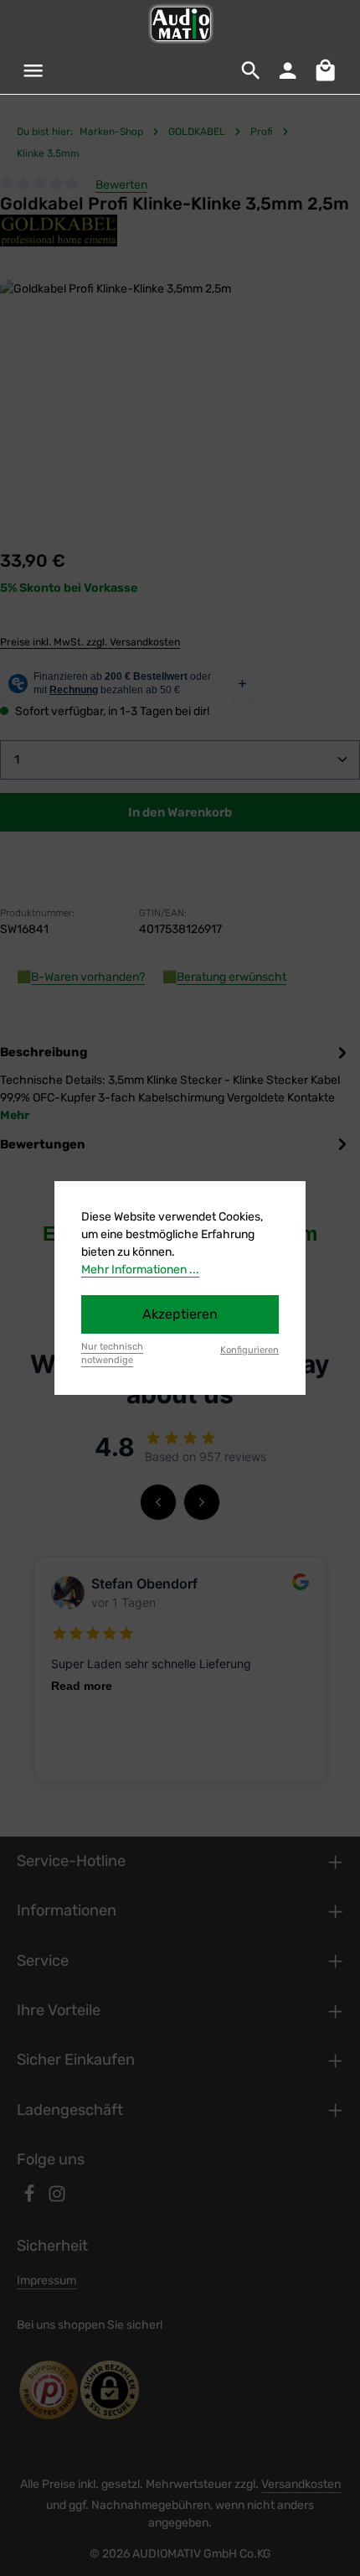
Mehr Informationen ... (140, 1270)
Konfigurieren (249, 1350)
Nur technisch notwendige (112, 1354)
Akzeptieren (180, 1314)
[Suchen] (251, 70)
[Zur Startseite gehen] (180, 23)
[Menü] (33, 70)
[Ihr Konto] (288, 70)
